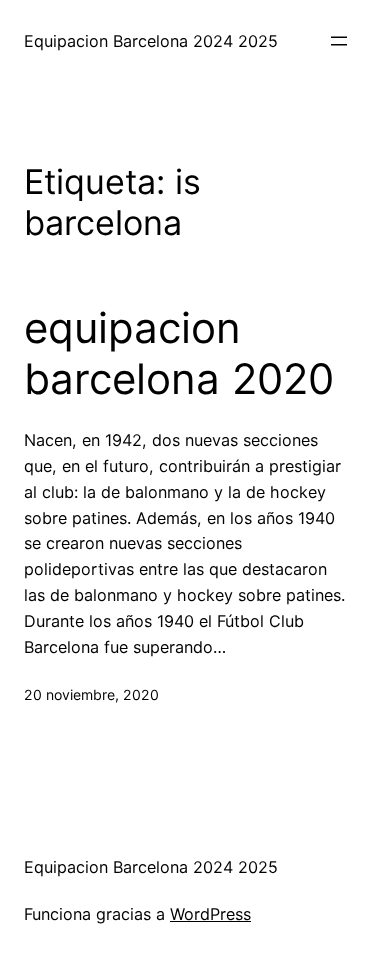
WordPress (210, 914)
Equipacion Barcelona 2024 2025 (151, 41)
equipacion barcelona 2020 (179, 353)
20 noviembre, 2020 (91, 694)
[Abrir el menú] (339, 41)
